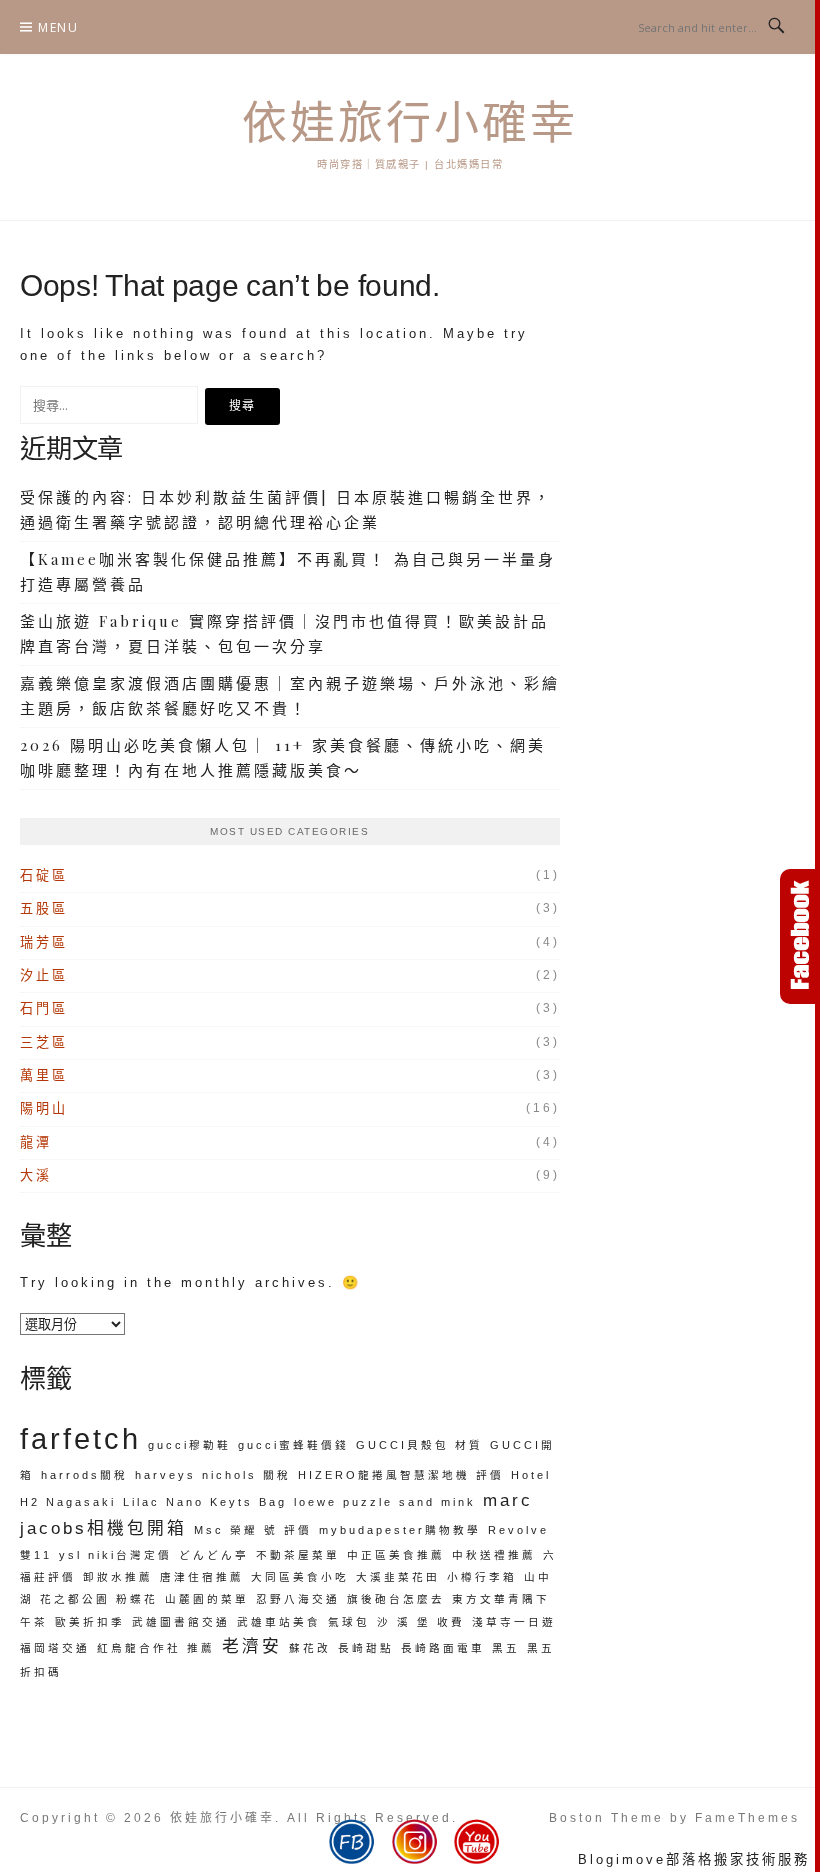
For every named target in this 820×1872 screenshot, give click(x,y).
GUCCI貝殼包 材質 (419, 1445)
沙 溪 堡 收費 (421, 1622)
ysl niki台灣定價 (115, 1555)
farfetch (80, 1438)
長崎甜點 (366, 1648)
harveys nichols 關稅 (213, 1475)
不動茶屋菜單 (298, 1555)
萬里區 (44, 1075)
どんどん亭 (214, 1555)
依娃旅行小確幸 (410, 123)
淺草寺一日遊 (514, 1622)
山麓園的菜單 (207, 1599)
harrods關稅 (84, 1475)
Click (800, 936)
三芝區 (44, 1042)
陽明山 (44, 1108)
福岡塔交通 (55, 1648)
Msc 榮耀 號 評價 (253, 1530)
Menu (58, 27)
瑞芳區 (44, 942)
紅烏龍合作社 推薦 (156, 1648)
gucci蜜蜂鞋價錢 (293, 1445)
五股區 (44, 908)
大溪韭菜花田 (398, 1577)
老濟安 (252, 1646)
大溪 (36, 1175)
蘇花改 (310, 1648)
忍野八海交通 (298, 1599)
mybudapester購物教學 (400, 1530)
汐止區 (44, 975)
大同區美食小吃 (300, 1577)
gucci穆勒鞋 (189, 1445)
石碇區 (44, 875)
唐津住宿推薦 (202, 1577)
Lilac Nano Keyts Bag (205, 1502)
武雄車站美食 (279, 1622)
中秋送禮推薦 (494, 1555)
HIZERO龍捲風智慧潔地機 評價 (401, 1475)
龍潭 (36, 1142)
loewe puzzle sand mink (385, 1502)
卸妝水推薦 (118, 1577)
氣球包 (349, 1622)
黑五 (506, 1648)
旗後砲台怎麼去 (396, 1599)
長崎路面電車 (443, 1648)
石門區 (44, 1008)
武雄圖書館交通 (181, 1622)
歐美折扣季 (90, 1622)
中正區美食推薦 (396, 1555)
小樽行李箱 (482, 1577)
